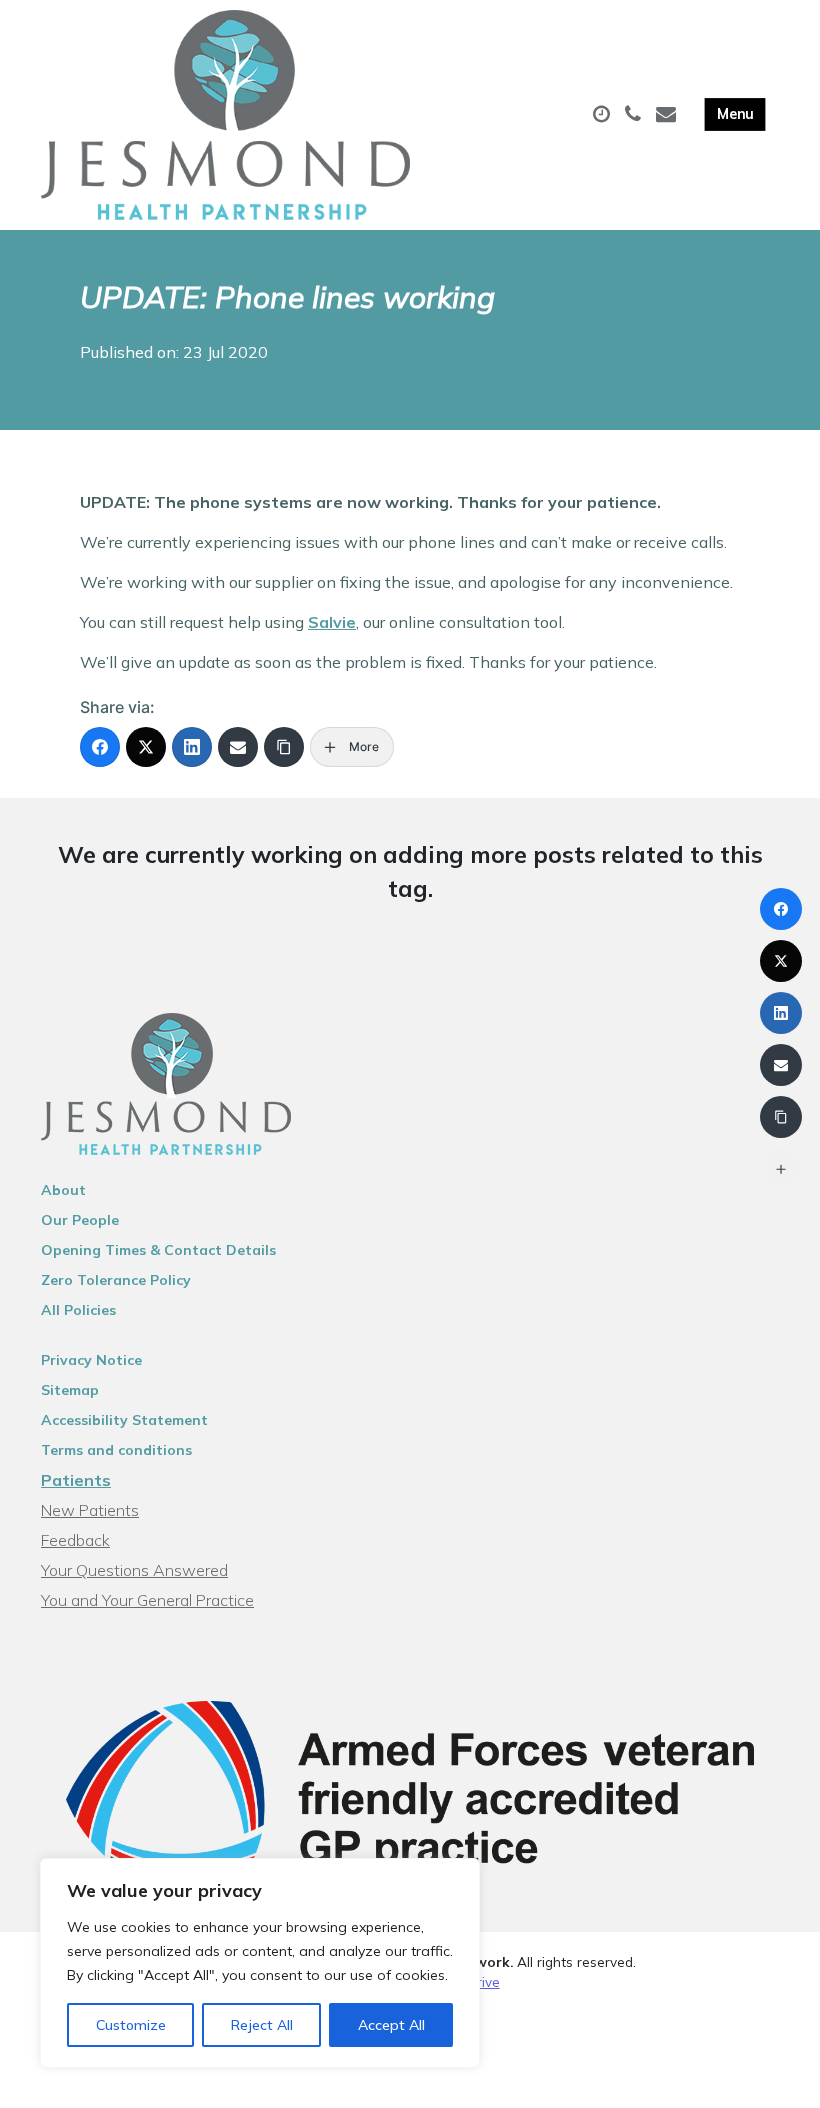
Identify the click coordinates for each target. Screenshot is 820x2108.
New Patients (90, 1510)
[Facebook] (100, 747)
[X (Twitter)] (146, 747)
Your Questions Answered (134, 1570)
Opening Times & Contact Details (158, 1250)
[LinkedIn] (192, 747)
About (63, 1190)
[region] (260, 1963)
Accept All (391, 2025)
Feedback (75, 1540)
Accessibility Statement (124, 1420)
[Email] (238, 747)
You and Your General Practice (147, 1600)
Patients (76, 1480)
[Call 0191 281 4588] (635, 115)
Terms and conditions (116, 1450)
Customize (131, 2025)
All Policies (78, 1310)
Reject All (262, 2025)
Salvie (332, 622)
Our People (80, 1220)
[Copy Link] (284, 747)
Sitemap (70, 1390)
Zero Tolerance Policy (116, 1280)
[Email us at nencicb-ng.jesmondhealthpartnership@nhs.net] (668, 115)
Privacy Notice (91, 1360)
